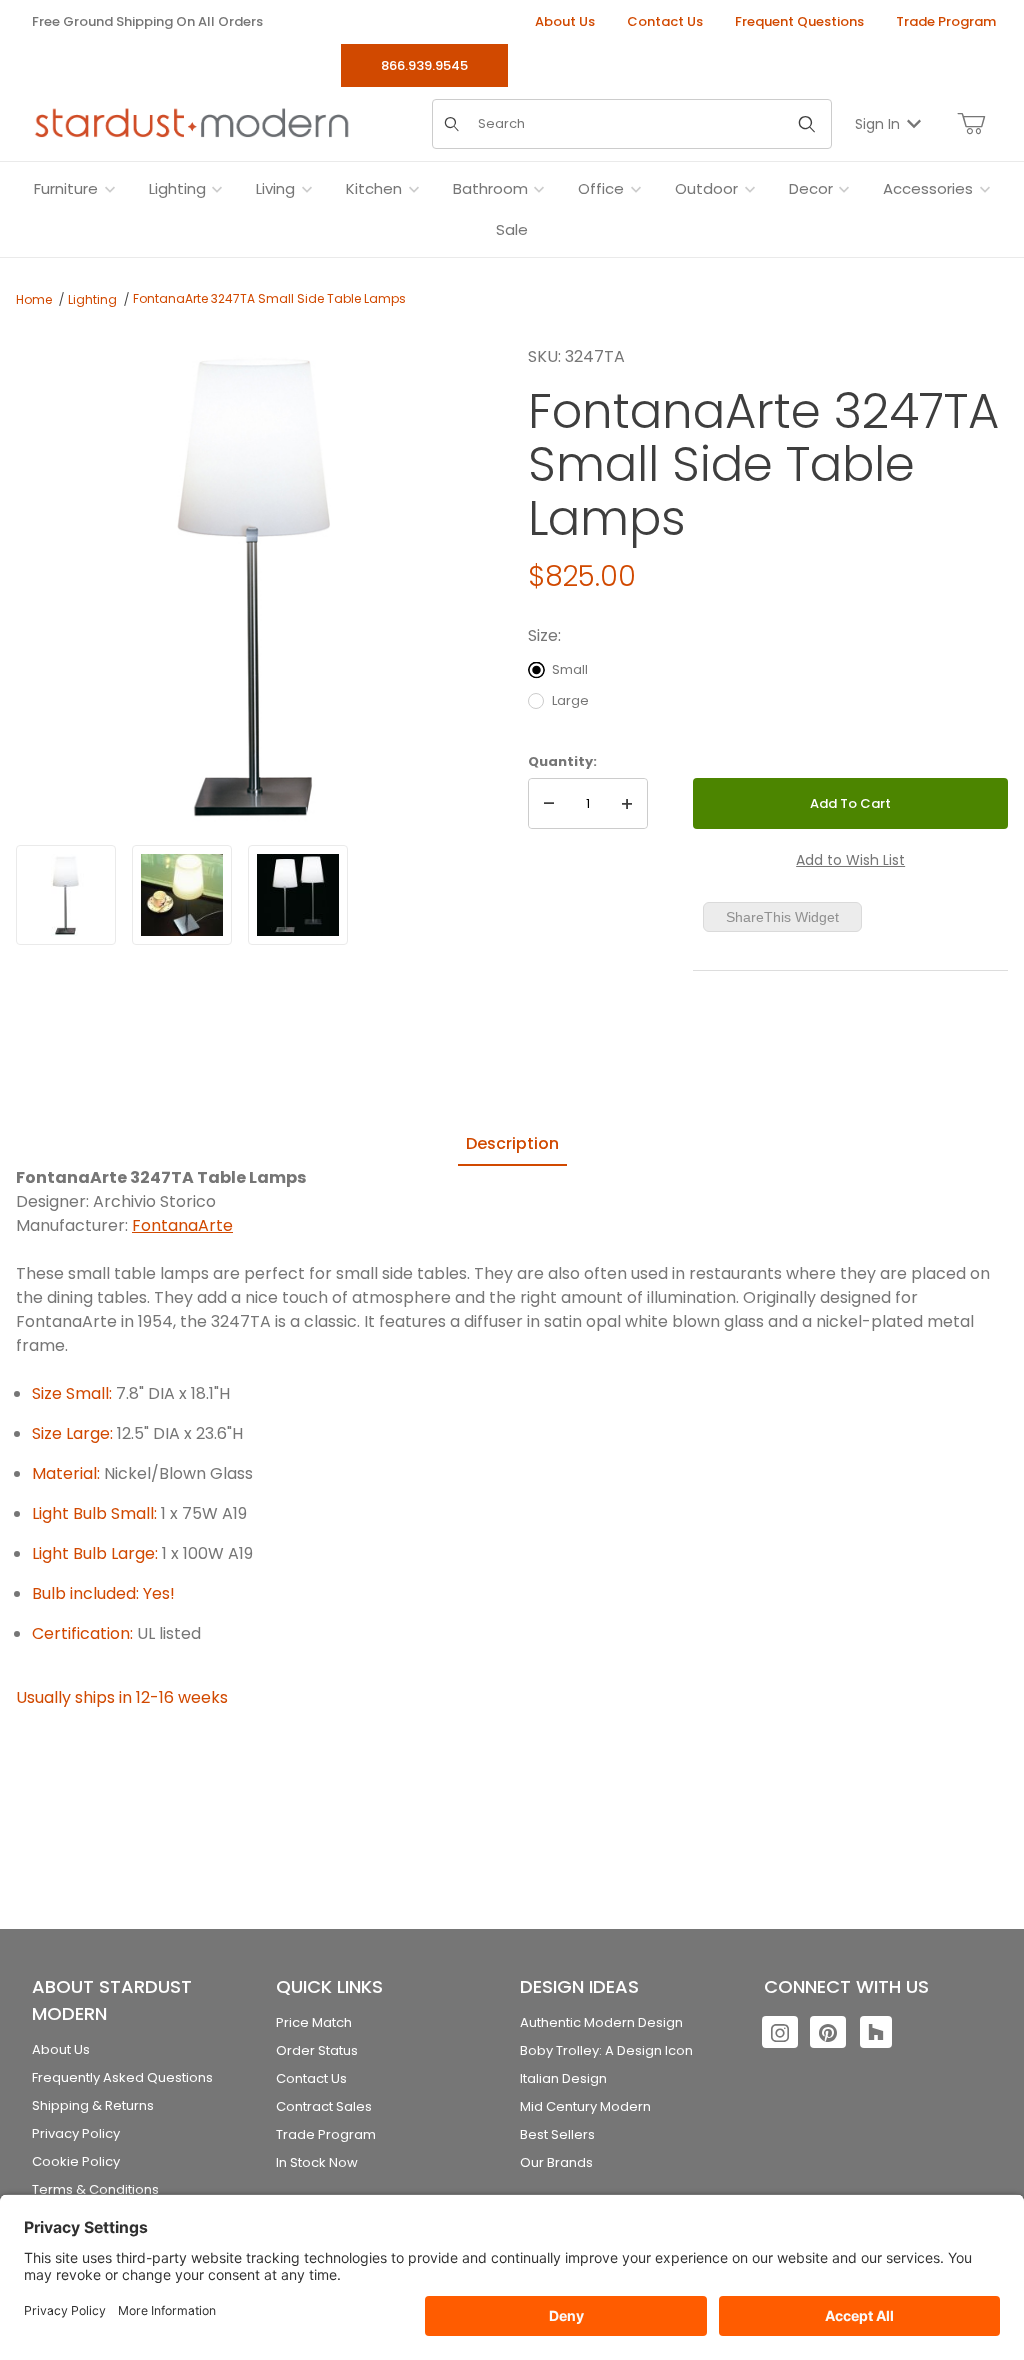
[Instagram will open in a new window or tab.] (780, 2032)
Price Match (314, 2022)
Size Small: (72, 1393)
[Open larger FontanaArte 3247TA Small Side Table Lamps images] (256, 585)
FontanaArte (182, 1225)
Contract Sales (324, 2106)
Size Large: (72, 1433)
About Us (565, 21)
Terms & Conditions (95, 2189)
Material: (66, 1473)
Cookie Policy (76, 2161)
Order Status (317, 2050)
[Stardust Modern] (192, 123)
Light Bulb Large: (95, 1553)
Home (34, 299)
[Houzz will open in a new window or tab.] (876, 2032)
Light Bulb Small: (94, 1513)
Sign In (877, 124)
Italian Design (563, 2078)
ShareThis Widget (782, 917)
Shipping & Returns (93, 2105)
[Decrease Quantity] (549, 804)
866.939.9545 (424, 65)
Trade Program (946, 21)
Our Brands (556, 2162)
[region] (256, 895)
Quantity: (562, 761)
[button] (66, 895)
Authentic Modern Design (601, 2022)
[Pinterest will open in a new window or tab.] (828, 2032)
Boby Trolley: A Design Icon (606, 2050)
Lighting (92, 299)
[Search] (807, 124)
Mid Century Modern (585, 2106)
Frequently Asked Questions (122, 2077)
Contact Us (665, 21)
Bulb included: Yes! (103, 1593)
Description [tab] (512, 1143)
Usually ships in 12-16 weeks (122, 1697)
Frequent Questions (799, 21)
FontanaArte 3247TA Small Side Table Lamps (269, 298)
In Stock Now (317, 2162)
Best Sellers (557, 2134)
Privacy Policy (76, 2133)
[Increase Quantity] (627, 804)
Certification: (82, 1633)
